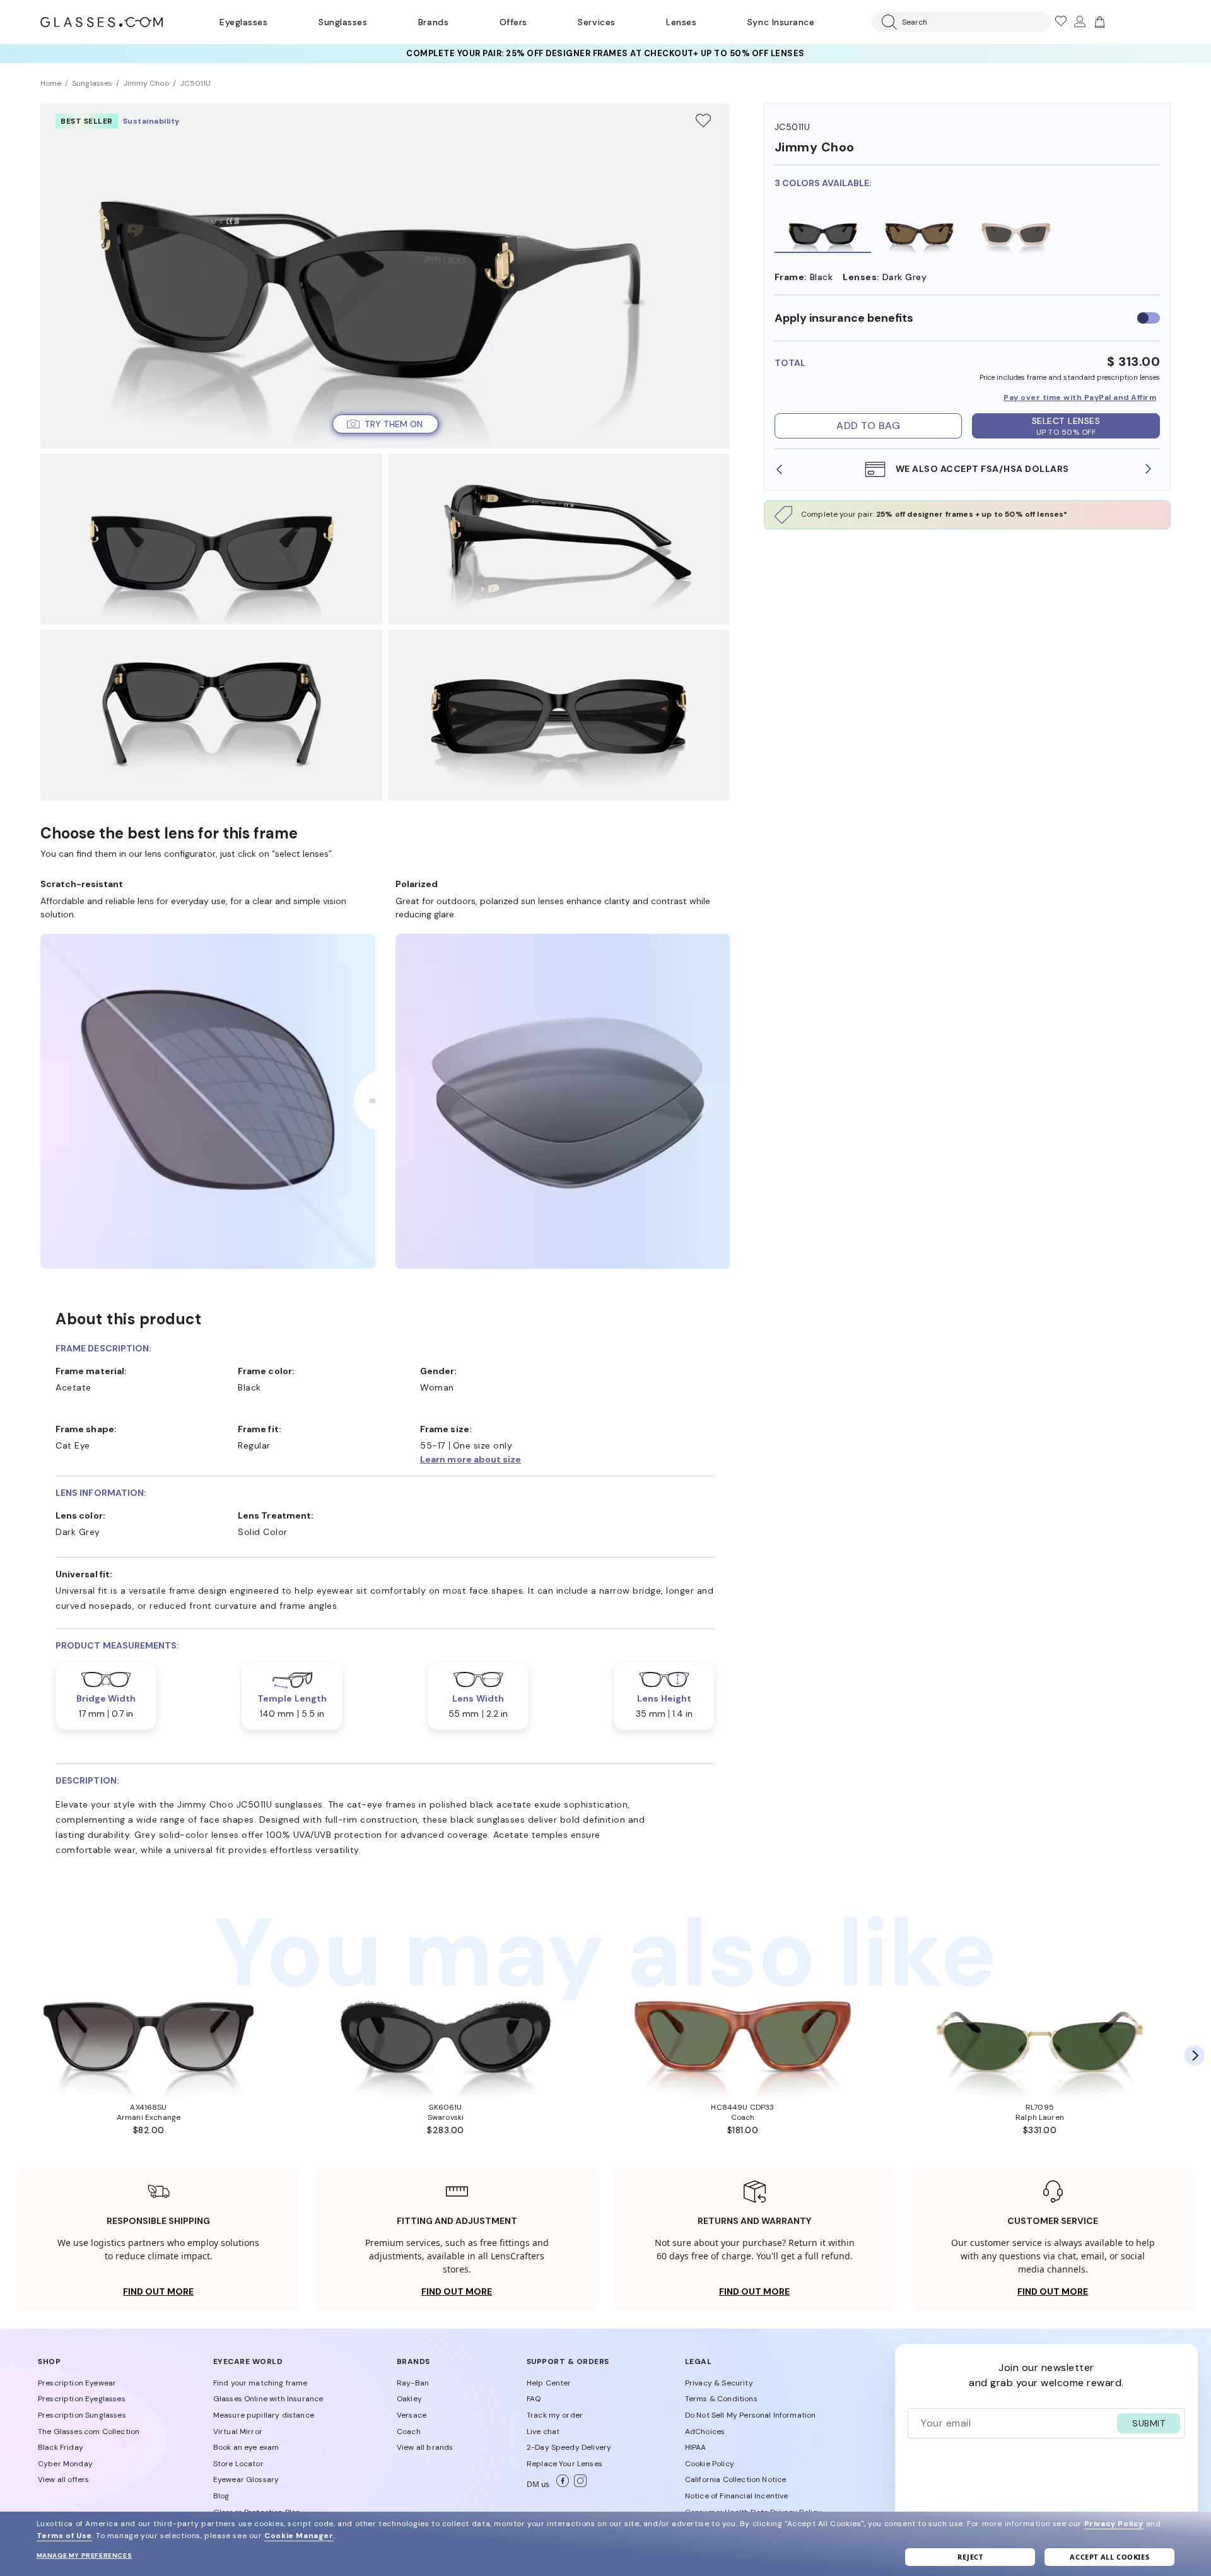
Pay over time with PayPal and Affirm (1080, 397)
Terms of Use (64, 2536)
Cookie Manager (299, 2536)
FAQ (534, 2399)
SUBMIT (1149, 2423)
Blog (221, 2496)
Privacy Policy (1114, 2524)
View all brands (425, 2447)
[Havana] (919, 230)
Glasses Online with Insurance (268, 2399)
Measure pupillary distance (264, 2415)
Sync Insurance (781, 22)
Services (596, 22)
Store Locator (238, 2464)
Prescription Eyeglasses (82, 2399)
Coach (409, 2432)
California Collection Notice (735, 2479)
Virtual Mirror (238, 2432)
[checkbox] (1149, 318)
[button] (385, 424)
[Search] (887, 22)
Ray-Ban (413, 2383)
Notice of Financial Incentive (737, 2496)
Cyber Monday (65, 2464)
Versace (412, 2415)
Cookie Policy (710, 2464)
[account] (1079, 22)
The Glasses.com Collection (89, 2432)
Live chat (543, 2432)
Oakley (409, 2399)
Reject (970, 2557)
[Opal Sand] (1016, 230)
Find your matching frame (260, 2383)
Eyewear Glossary (246, 2479)
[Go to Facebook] (560, 2485)
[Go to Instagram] (578, 2485)
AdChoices (705, 2432)
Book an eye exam (246, 2447)
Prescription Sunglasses (82, 2415)
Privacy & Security (719, 2383)
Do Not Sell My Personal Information (751, 2415)
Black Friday (61, 2447)
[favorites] (1060, 22)
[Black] (823, 230)
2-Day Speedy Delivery (569, 2447)
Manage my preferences (85, 2555)
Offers (513, 22)
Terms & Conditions (721, 2399)
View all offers (63, 2479)
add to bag (868, 426)
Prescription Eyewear (77, 2383)
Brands (433, 22)
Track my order (555, 2415)
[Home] (102, 22)
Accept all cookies (1109, 2557)
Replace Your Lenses (565, 2464)
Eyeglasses (243, 22)
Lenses (681, 22)
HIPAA (696, 2447)
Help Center (549, 2383)
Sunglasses (343, 22)
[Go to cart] (1098, 22)
